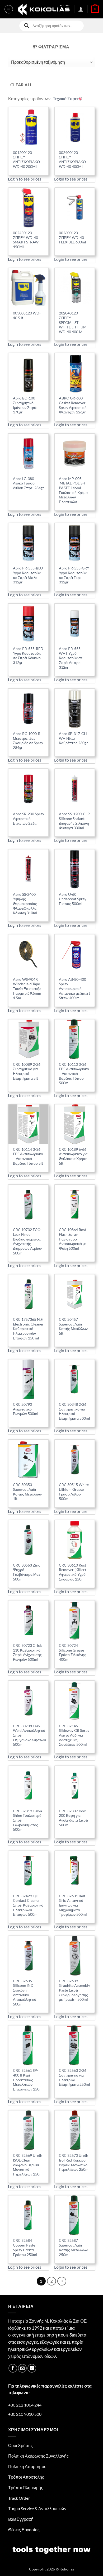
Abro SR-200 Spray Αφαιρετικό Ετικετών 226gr (29, 819)
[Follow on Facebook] (13, 2368)
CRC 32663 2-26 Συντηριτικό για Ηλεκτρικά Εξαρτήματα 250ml (74, 2077)
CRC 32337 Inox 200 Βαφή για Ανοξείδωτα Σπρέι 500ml (73, 1818)
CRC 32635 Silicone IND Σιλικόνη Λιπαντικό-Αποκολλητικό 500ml (25, 1993)
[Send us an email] (22, 2368)
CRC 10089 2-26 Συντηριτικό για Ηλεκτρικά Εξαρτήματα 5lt (27, 1071)
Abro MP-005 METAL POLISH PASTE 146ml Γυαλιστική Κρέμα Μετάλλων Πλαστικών (73, 490)
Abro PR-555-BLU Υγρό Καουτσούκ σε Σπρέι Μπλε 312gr (28, 575)
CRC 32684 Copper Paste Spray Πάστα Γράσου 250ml (25, 2247)
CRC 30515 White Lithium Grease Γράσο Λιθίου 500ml (74, 1492)
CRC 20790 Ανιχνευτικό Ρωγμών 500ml (26, 1409)
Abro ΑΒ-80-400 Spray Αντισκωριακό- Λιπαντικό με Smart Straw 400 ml (74, 989)
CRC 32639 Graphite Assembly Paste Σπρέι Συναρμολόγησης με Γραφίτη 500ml (74, 1990)
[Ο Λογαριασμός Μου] (81, 9)
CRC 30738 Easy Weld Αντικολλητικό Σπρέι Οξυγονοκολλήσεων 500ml (29, 1735)
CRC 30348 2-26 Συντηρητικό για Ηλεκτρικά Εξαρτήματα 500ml (74, 1411)
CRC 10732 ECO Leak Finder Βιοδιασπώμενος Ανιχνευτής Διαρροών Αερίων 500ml (27, 1241)
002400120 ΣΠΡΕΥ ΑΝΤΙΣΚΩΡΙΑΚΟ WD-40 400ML (72, 160)
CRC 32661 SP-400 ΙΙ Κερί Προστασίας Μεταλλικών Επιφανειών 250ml (28, 2080)
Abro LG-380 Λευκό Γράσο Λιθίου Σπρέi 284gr (29, 483)
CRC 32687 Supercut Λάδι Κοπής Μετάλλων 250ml (73, 2247)
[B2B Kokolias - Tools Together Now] (44, 9)
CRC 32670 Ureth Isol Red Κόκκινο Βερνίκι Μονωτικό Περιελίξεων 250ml (74, 2162)
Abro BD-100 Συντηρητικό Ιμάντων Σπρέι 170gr (25, 405)
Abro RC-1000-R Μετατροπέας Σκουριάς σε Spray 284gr (28, 741)
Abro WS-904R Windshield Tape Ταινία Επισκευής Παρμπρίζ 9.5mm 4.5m (27, 989)
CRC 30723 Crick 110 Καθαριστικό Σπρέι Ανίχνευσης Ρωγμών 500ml (27, 1652)
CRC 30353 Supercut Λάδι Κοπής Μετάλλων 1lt (27, 1492)
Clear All (21, 85)
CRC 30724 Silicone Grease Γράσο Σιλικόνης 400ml (72, 1652)
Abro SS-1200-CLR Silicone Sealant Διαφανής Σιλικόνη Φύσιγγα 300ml (74, 821)
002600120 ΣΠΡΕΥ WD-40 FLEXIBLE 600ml (72, 237)
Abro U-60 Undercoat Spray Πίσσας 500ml (73, 899)
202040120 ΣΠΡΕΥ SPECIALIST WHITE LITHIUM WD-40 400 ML (73, 322)
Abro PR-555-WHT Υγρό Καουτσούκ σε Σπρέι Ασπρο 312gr (71, 658)
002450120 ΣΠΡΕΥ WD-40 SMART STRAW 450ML (26, 240)
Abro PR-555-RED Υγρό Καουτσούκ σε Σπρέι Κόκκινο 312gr (28, 656)
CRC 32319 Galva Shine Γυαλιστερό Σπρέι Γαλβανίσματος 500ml (27, 1820)
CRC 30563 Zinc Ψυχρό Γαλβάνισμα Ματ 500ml (27, 1572)
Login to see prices (25, 179)
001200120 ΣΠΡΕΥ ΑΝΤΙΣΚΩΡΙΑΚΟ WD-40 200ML (26, 160)
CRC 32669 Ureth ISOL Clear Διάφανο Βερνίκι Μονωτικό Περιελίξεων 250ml (28, 2165)
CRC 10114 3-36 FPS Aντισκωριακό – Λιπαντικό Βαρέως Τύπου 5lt (28, 1156)
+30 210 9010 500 (25, 2414)
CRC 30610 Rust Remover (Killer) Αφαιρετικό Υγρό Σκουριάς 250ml (72, 1572)
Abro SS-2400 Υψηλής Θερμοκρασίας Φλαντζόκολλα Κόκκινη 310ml (25, 904)
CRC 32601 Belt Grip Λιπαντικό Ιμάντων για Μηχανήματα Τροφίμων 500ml (73, 1905)
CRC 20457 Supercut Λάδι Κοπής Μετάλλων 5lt (73, 1326)
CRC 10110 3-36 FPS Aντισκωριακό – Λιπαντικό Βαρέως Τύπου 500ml (74, 1074)
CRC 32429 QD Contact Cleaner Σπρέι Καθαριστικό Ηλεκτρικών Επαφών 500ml (28, 1905)
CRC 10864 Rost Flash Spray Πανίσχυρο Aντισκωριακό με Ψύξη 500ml (73, 1239)
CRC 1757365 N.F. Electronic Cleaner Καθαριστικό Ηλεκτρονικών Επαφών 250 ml (28, 1329)
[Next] (62, 2281)
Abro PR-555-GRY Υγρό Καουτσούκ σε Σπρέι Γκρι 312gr (74, 575)
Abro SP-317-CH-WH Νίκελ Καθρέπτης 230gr (74, 738)
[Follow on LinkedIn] (32, 2368)
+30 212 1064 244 (25, 2405)
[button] (9, 9)
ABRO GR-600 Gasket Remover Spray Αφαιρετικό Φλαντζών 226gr (73, 405)
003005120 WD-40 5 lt (27, 316)
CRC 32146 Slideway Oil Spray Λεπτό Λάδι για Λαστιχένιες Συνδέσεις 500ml (74, 1735)
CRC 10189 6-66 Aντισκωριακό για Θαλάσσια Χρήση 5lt (73, 1156)
